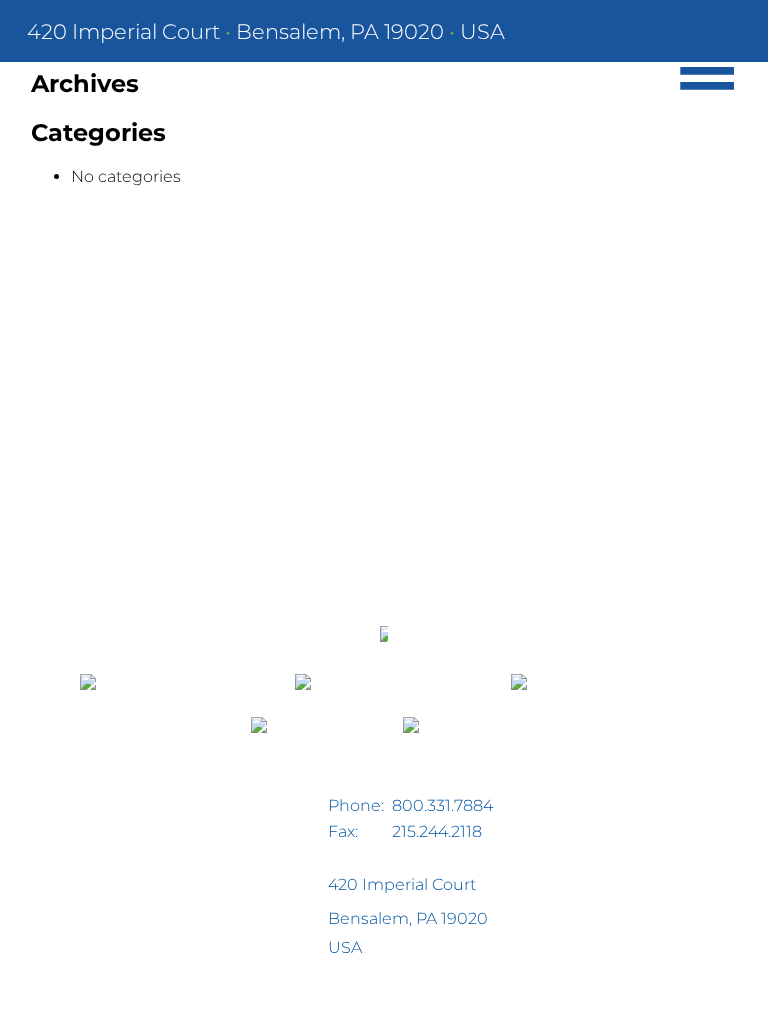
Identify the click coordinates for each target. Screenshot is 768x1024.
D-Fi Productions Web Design (90, 998)
